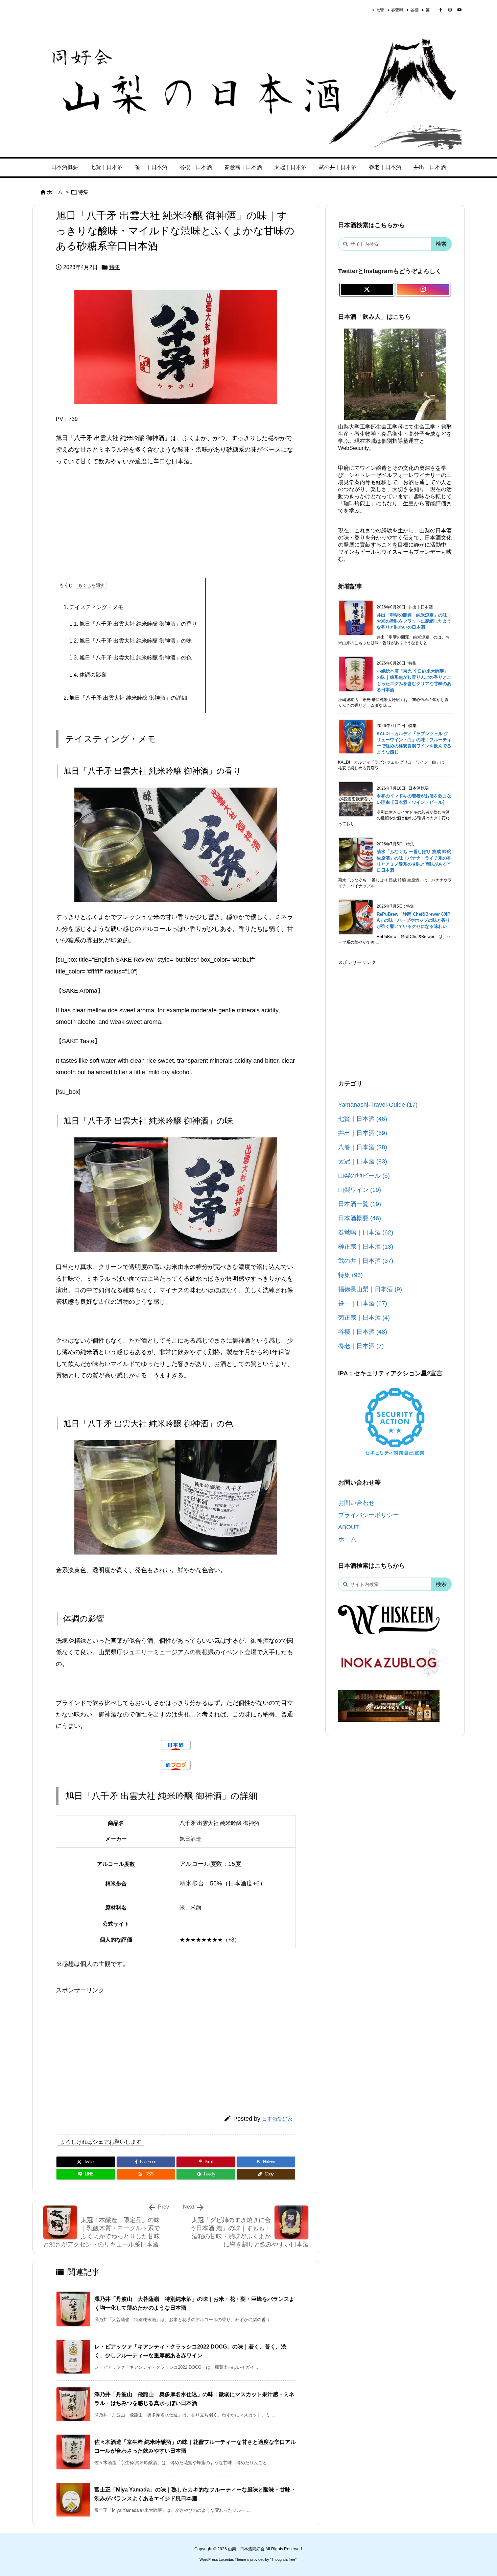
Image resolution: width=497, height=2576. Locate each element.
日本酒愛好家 (277, 2119)
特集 (83, 192)
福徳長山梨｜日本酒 (370, 1289)
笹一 (430, 10)
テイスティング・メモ (93, 607)
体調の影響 (88, 675)
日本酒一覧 (360, 1204)
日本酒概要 (360, 1218)
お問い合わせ (356, 1503)
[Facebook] (441, 10)
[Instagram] (450, 10)
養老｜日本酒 (361, 1346)
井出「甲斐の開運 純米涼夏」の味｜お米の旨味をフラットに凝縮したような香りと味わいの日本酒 (414, 621)
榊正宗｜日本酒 (366, 1247)
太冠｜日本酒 (363, 1161)
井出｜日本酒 (363, 1133)
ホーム (55, 192)
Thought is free (283, 2559)
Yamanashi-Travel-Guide (378, 1105)
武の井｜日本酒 (366, 1261)
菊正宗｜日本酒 (364, 1318)
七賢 (380, 10)
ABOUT (349, 1527)
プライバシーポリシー (369, 1515)
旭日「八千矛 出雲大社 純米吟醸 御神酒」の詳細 (125, 698)
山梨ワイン (360, 1190)
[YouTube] (459, 10)
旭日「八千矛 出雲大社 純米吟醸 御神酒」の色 (131, 658)
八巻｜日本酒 (363, 1147)
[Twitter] (367, 290)
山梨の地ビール (364, 1176)
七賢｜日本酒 (363, 1119)
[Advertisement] (176, 522)
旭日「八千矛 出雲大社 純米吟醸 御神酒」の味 (131, 641)
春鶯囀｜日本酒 (366, 1232)
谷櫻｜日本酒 (363, 1332)
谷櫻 (415, 10)
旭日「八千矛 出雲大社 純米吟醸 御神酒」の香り (133, 624)
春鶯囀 (397, 10)
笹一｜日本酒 (363, 1303)
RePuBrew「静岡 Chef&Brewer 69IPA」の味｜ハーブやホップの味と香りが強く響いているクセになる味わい (413, 920)
